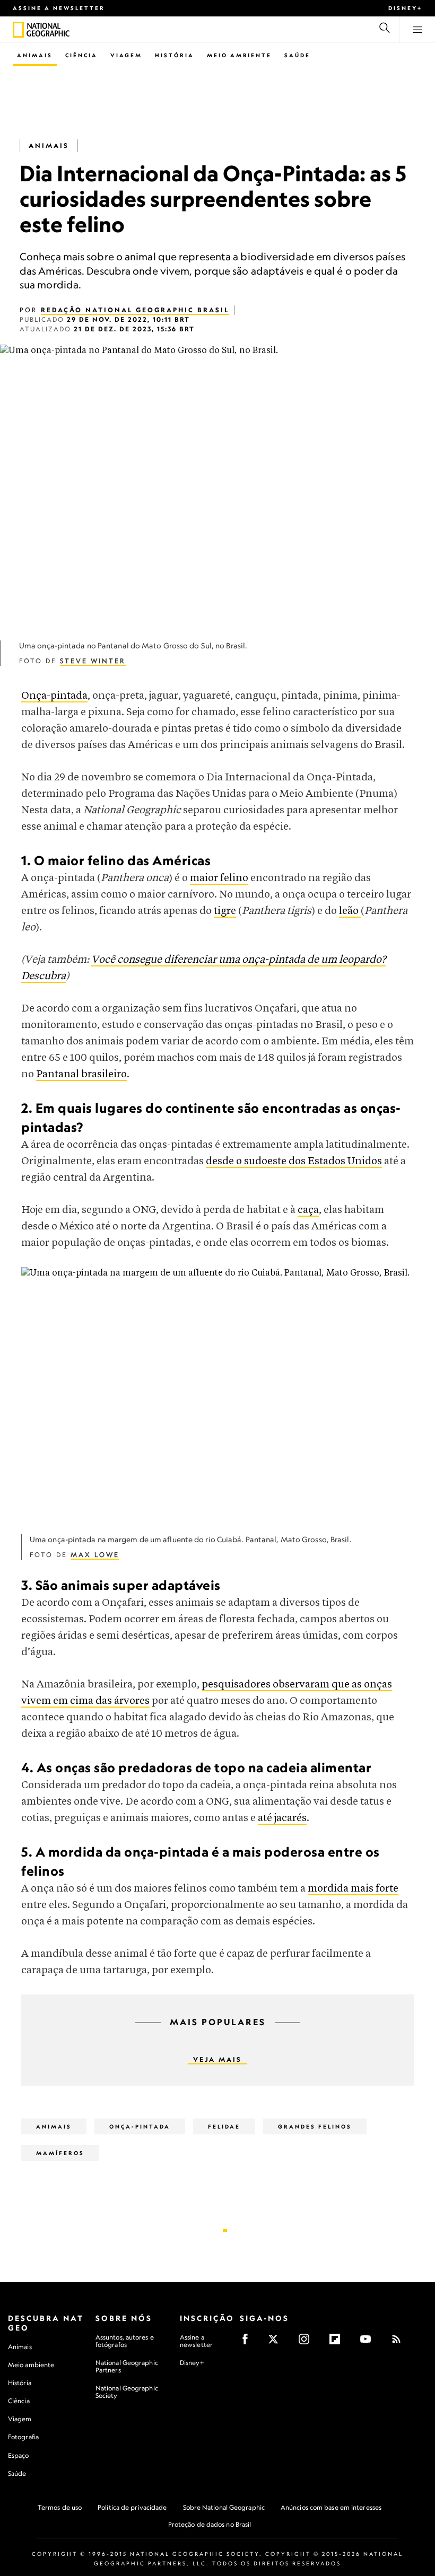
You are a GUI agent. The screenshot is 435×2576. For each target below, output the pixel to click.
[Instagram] (307, 2342)
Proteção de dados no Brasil (210, 2524)
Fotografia (23, 2437)
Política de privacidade (132, 2507)
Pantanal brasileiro (81, 1074)
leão (350, 911)
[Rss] (400, 2342)
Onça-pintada (54, 696)
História (175, 55)
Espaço (19, 2455)
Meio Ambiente (239, 55)
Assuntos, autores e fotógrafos (125, 2341)
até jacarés (282, 1818)
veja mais (217, 2059)
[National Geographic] (18, 30)
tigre (225, 911)
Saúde (297, 55)
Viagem (126, 55)
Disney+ (405, 8)
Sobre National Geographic (224, 2507)
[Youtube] (369, 2342)
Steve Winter (93, 661)
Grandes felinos (315, 2126)
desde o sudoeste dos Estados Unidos (294, 1161)
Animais (35, 55)
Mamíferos (60, 2153)
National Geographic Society (127, 2392)
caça (308, 1210)
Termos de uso (60, 2507)
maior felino (219, 878)
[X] (277, 2342)
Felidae (224, 2126)
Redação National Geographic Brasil (135, 310)
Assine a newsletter (59, 8)
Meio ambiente (31, 2365)
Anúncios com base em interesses (331, 2507)
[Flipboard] (338, 2342)
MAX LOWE (95, 1555)
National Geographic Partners (127, 2366)
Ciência (81, 55)
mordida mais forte (353, 1889)
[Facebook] (249, 2342)
